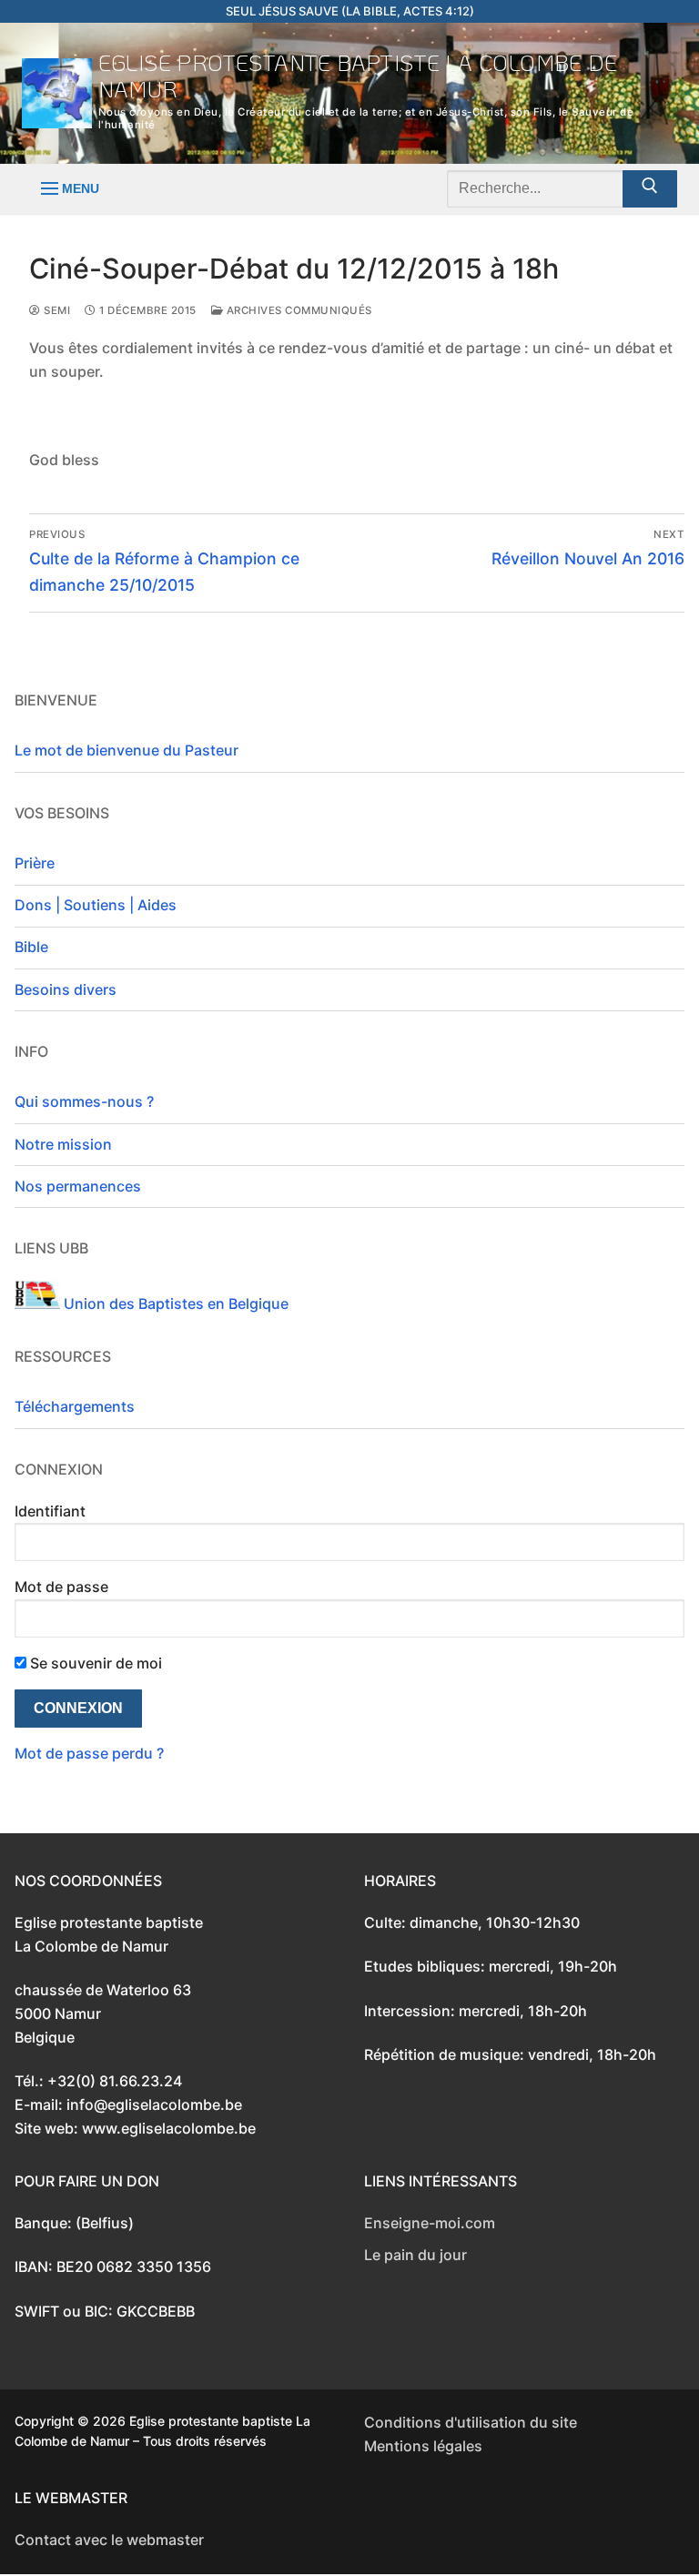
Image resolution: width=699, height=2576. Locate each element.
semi (56, 310)
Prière (35, 863)
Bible (31, 947)
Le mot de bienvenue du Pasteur (127, 750)
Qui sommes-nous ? (84, 1101)
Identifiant (50, 1511)
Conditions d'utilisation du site (471, 2422)
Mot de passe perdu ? (89, 1753)
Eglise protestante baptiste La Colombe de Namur (358, 76)
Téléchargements (75, 1406)
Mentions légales (423, 2446)
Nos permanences (78, 1186)
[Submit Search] (650, 189)
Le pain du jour (415, 2255)
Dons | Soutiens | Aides (96, 905)
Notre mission (63, 1144)
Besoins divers (66, 989)
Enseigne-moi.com (430, 2223)
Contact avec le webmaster (109, 2540)
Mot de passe (61, 1587)
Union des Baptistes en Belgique (174, 1303)
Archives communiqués (298, 310)
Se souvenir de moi (94, 1663)
